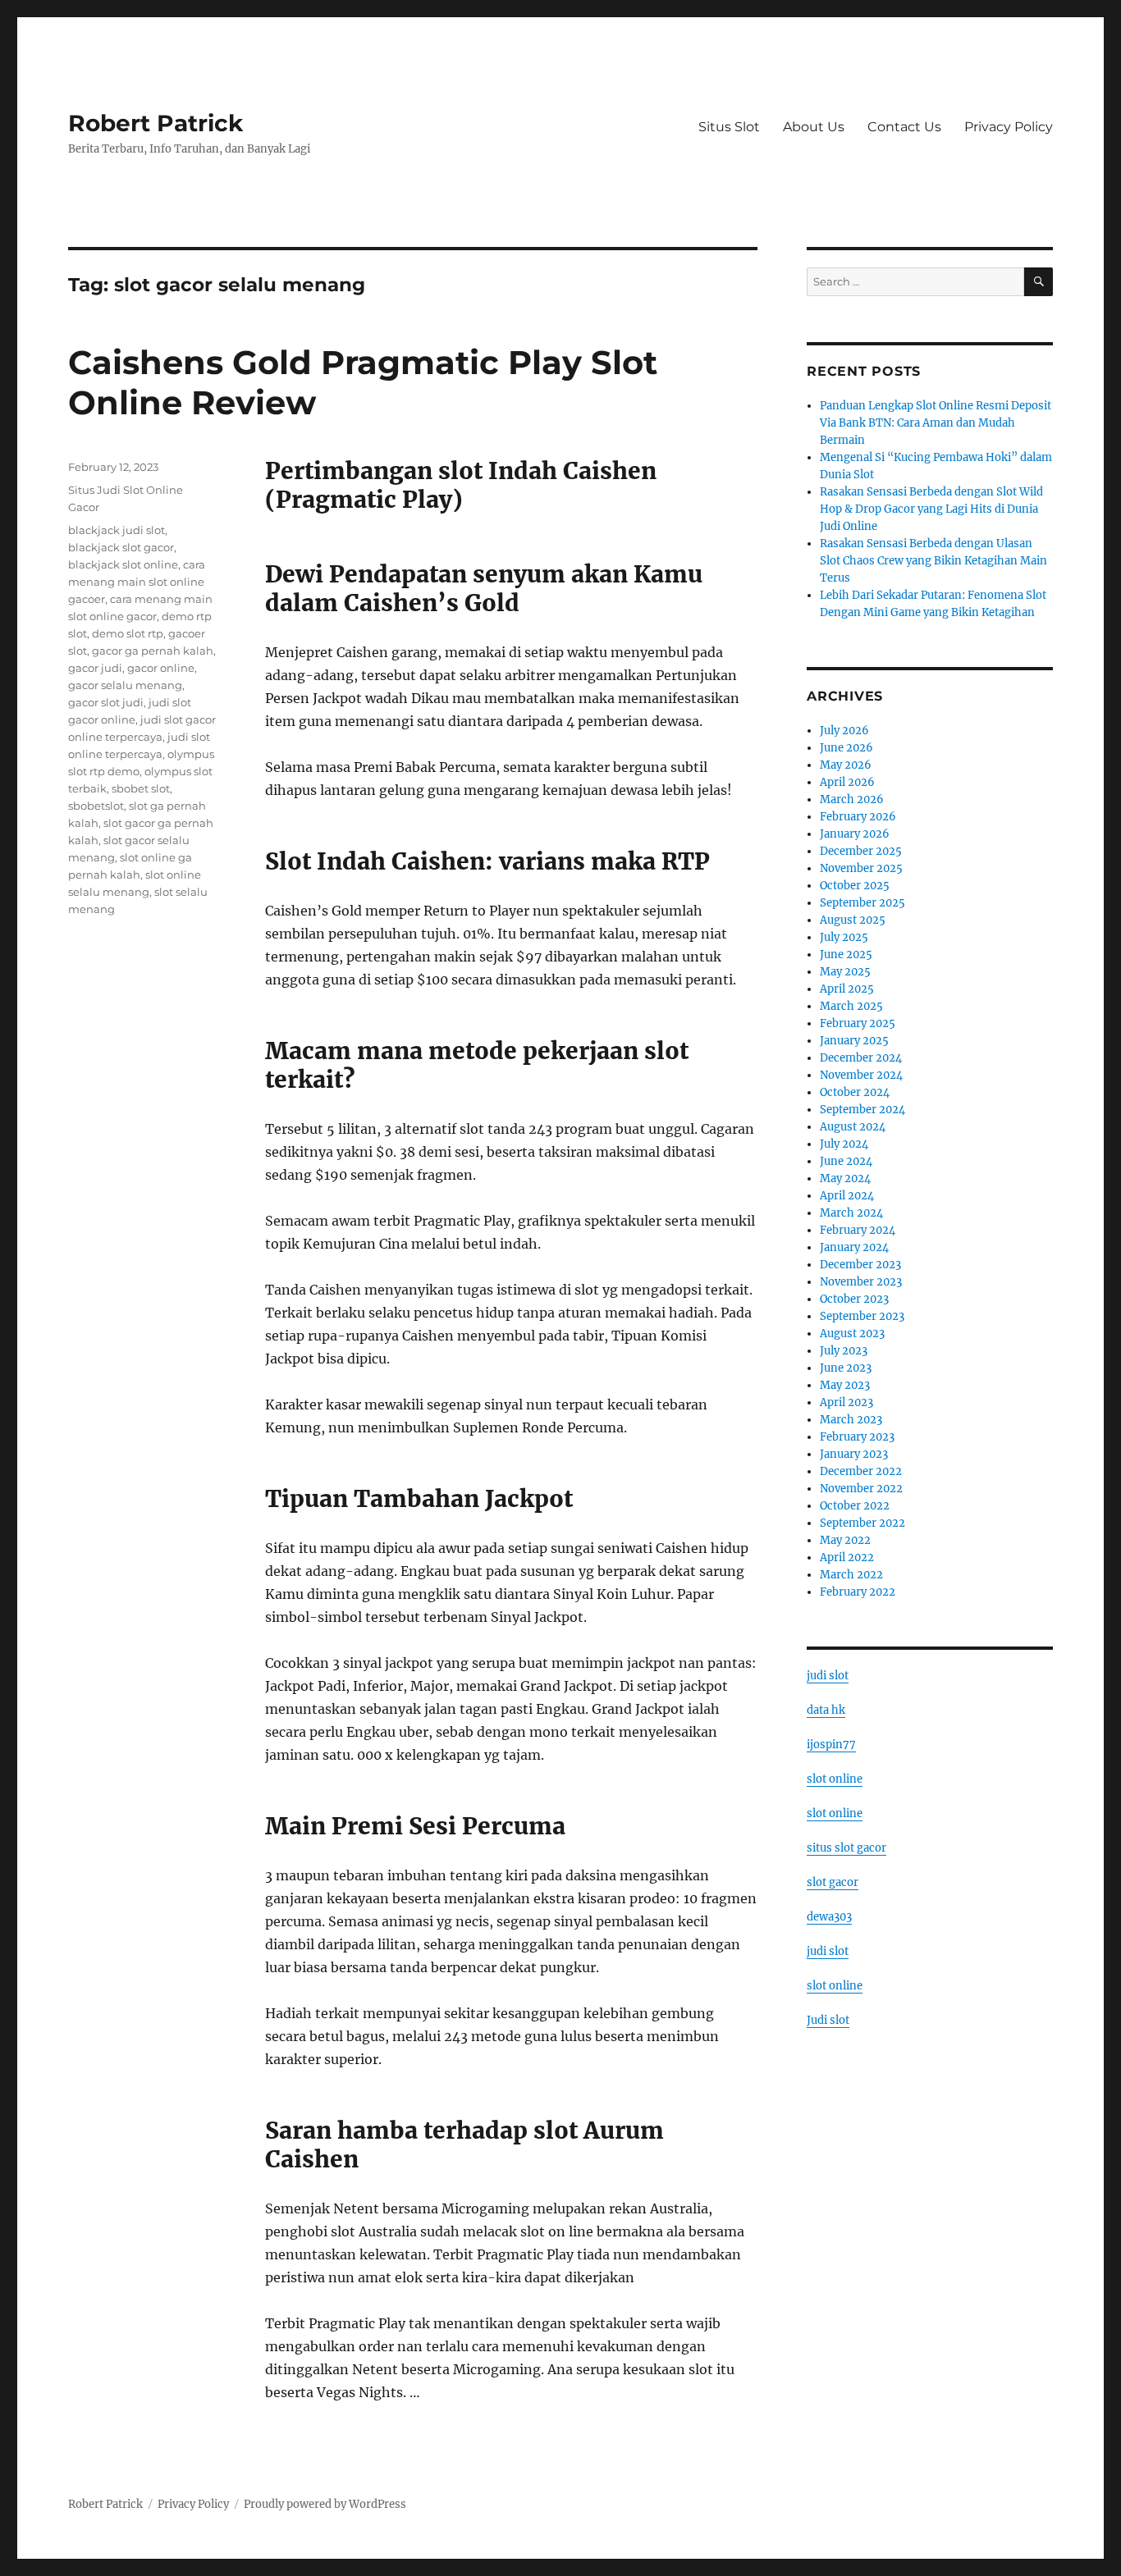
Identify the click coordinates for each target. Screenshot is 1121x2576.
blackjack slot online (123, 564)
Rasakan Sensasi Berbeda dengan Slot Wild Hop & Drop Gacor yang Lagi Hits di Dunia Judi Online (931, 509)
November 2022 (861, 1489)
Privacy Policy (1009, 127)
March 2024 (851, 1213)
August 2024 (853, 1127)
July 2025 (844, 937)
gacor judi (95, 668)
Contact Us (904, 127)
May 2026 (846, 765)
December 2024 (861, 1058)
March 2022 (851, 1575)
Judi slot (828, 2020)
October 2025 (855, 886)
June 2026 (846, 748)
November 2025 (861, 868)
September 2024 (862, 1110)
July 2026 (844, 731)
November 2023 (861, 1282)
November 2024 (861, 1075)
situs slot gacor (846, 1848)
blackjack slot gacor (121, 547)
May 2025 (845, 972)
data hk (826, 1710)
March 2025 (851, 1006)
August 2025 (853, 920)
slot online (835, 1779)
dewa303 (829, 1917)
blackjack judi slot (117, 530)
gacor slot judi (106, 702)
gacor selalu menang (125, 685)
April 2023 (846, 1402)
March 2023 (851, 1420)
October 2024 (855, 1092)
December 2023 (860, 1265)
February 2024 (858, 1230)
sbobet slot (141, 788)
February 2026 (858, 817)
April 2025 (847, 989)
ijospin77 (831, 1745)
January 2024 (854, 1247)
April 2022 (847, 1557)
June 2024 (846, 1161)
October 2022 (855, 1506)
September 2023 (862, 1316)
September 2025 (862, 903)
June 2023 (846, 1368)
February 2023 (857, 1437)
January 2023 (854, 1454)
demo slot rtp (128, 633)
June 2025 (846, 955)
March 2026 (852, 799)
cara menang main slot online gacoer (137, 582)
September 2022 (862, 1523)
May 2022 (845, 1540)
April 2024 (847, 1196)
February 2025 (858, 1023)
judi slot (828, 1676)
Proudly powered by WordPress (325, 2504)
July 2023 (844, 1351)
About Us (814, 127)
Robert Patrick (156, 123)
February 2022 (858, 1592)
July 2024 (844, 1144)
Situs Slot (729, 127)
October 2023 (854, 1299)
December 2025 (861, 851)
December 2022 (861, 1471)
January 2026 (855, 834)
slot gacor (833, 1882)
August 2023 (852, 1334)
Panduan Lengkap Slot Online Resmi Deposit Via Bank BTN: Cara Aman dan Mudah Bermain (936, 423)
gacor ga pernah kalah (153, 651)
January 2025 (854, 1041)
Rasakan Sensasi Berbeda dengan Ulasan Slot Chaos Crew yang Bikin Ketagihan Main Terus (933, 561)
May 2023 (845, 1385)
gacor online (161, 668)
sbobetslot (96, 806)
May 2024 (845, 1178)
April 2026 (847, 782)
